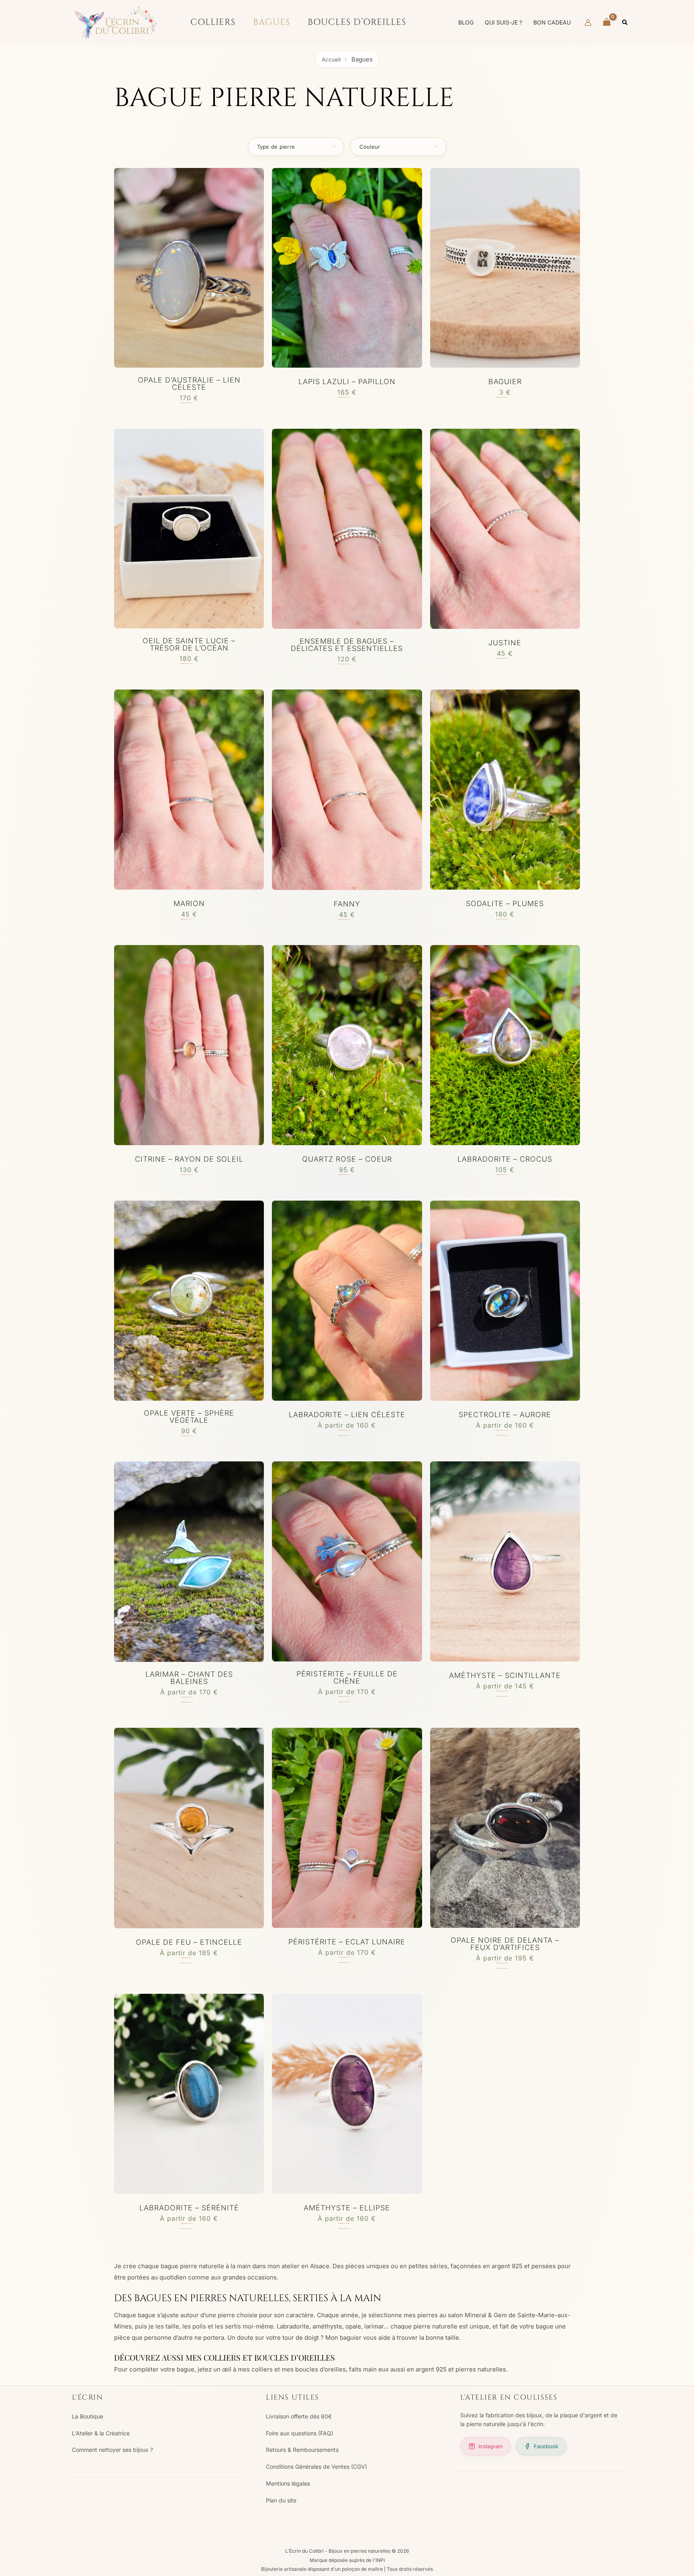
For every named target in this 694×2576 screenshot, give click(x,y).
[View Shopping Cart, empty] (607, 23)
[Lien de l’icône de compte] (588, 23)
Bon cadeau (552, 22)
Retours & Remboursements (302, 2450)
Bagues (271, 22)
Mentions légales (288, 2483)
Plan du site (281, 2500)
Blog (466, 22)
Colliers (213, 22)
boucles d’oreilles (320, 2369)
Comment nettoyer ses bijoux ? (112, 2450)
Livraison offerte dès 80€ (299, 2416)
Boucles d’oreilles (357, 22)
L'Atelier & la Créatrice (101, 2433)
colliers (262, 2369)
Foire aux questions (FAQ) (300, 2433)
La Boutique (88, 2416)
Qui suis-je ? (503, 22)
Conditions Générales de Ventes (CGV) (316, 2467)
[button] (625, 23)
